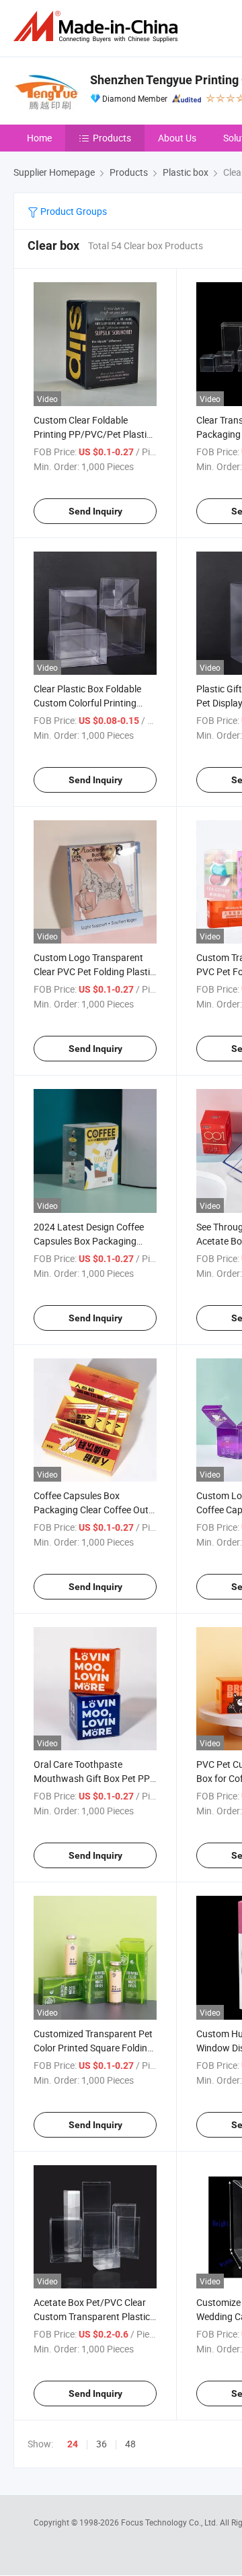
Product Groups (73, 211)
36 (102, 2444)
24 (73, 2444)
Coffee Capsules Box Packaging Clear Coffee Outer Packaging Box (95, 1510)
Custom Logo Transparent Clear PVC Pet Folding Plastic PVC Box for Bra (94, 971)
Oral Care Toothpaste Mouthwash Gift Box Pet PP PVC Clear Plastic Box (92, 1778)
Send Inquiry (95, 511)
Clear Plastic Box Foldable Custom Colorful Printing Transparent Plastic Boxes (88, 703)
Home (39, 138)
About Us (177, 138)
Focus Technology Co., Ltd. (170, 2522)
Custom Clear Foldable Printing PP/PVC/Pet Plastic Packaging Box (92, 434)
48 (130, 2444)
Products (112, 138)
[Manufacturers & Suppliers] (98, 27)
